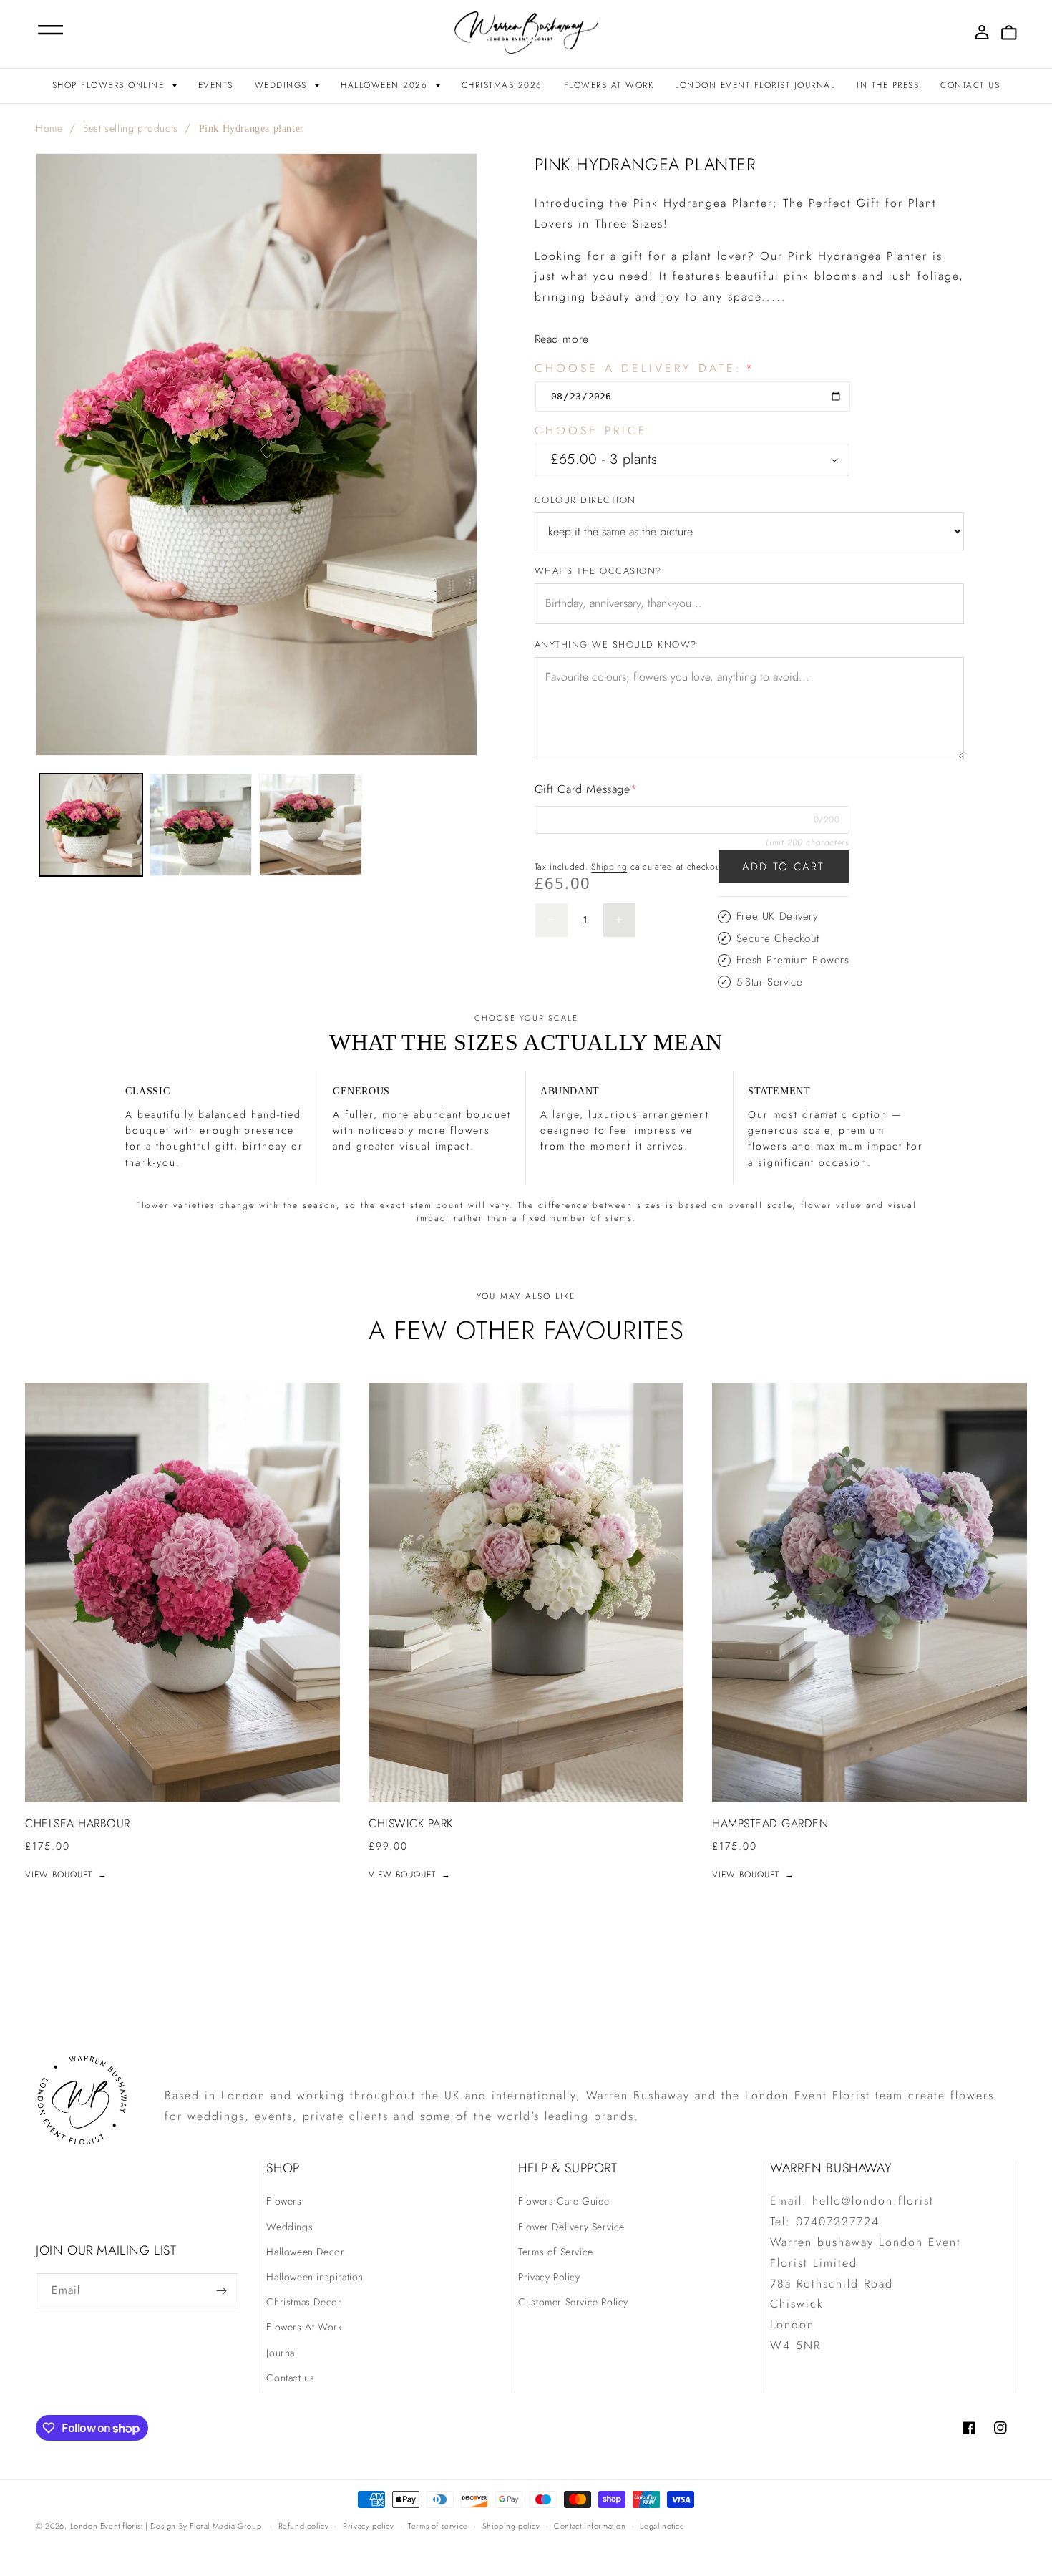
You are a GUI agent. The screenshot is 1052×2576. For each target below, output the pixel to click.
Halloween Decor (305, 2252)
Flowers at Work (609, 85)
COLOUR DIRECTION (585, 500)
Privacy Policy (549, 2277)
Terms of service (438, 2526)
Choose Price (591, 431)
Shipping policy (511, 2526)
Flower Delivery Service (571, 2227)
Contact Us (970, 85)
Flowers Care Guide (564, 2201)
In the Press (888, 85)
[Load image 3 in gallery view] (311, 825)
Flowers (284, 2201)
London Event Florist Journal (755, 85)
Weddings (283, 85)
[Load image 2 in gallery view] (201, 825)
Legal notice (662, 2526)
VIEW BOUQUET (66, 1875)
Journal (282, 2353)
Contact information (590, 2526)
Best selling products (131, 128)
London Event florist (108, 2526)
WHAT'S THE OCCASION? (598, 571)
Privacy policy (368, 2526)
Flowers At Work (304, 2327)
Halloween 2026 (386, 85)
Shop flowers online (110, 85)
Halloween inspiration (315, 2277)
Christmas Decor (304, 2302)
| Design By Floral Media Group (203, 2526)
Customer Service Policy (573, 2302)
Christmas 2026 (502, 85)
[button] (40, 33)
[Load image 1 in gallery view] (91, 825)
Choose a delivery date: (645, 369)
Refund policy (304, 2526)
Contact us (290, 2378)
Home (49, 128)
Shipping (609, 867)
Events (216, 85)
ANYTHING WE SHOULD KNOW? (616, 645)
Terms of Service (556, 2252)
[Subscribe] (221, 2291)
